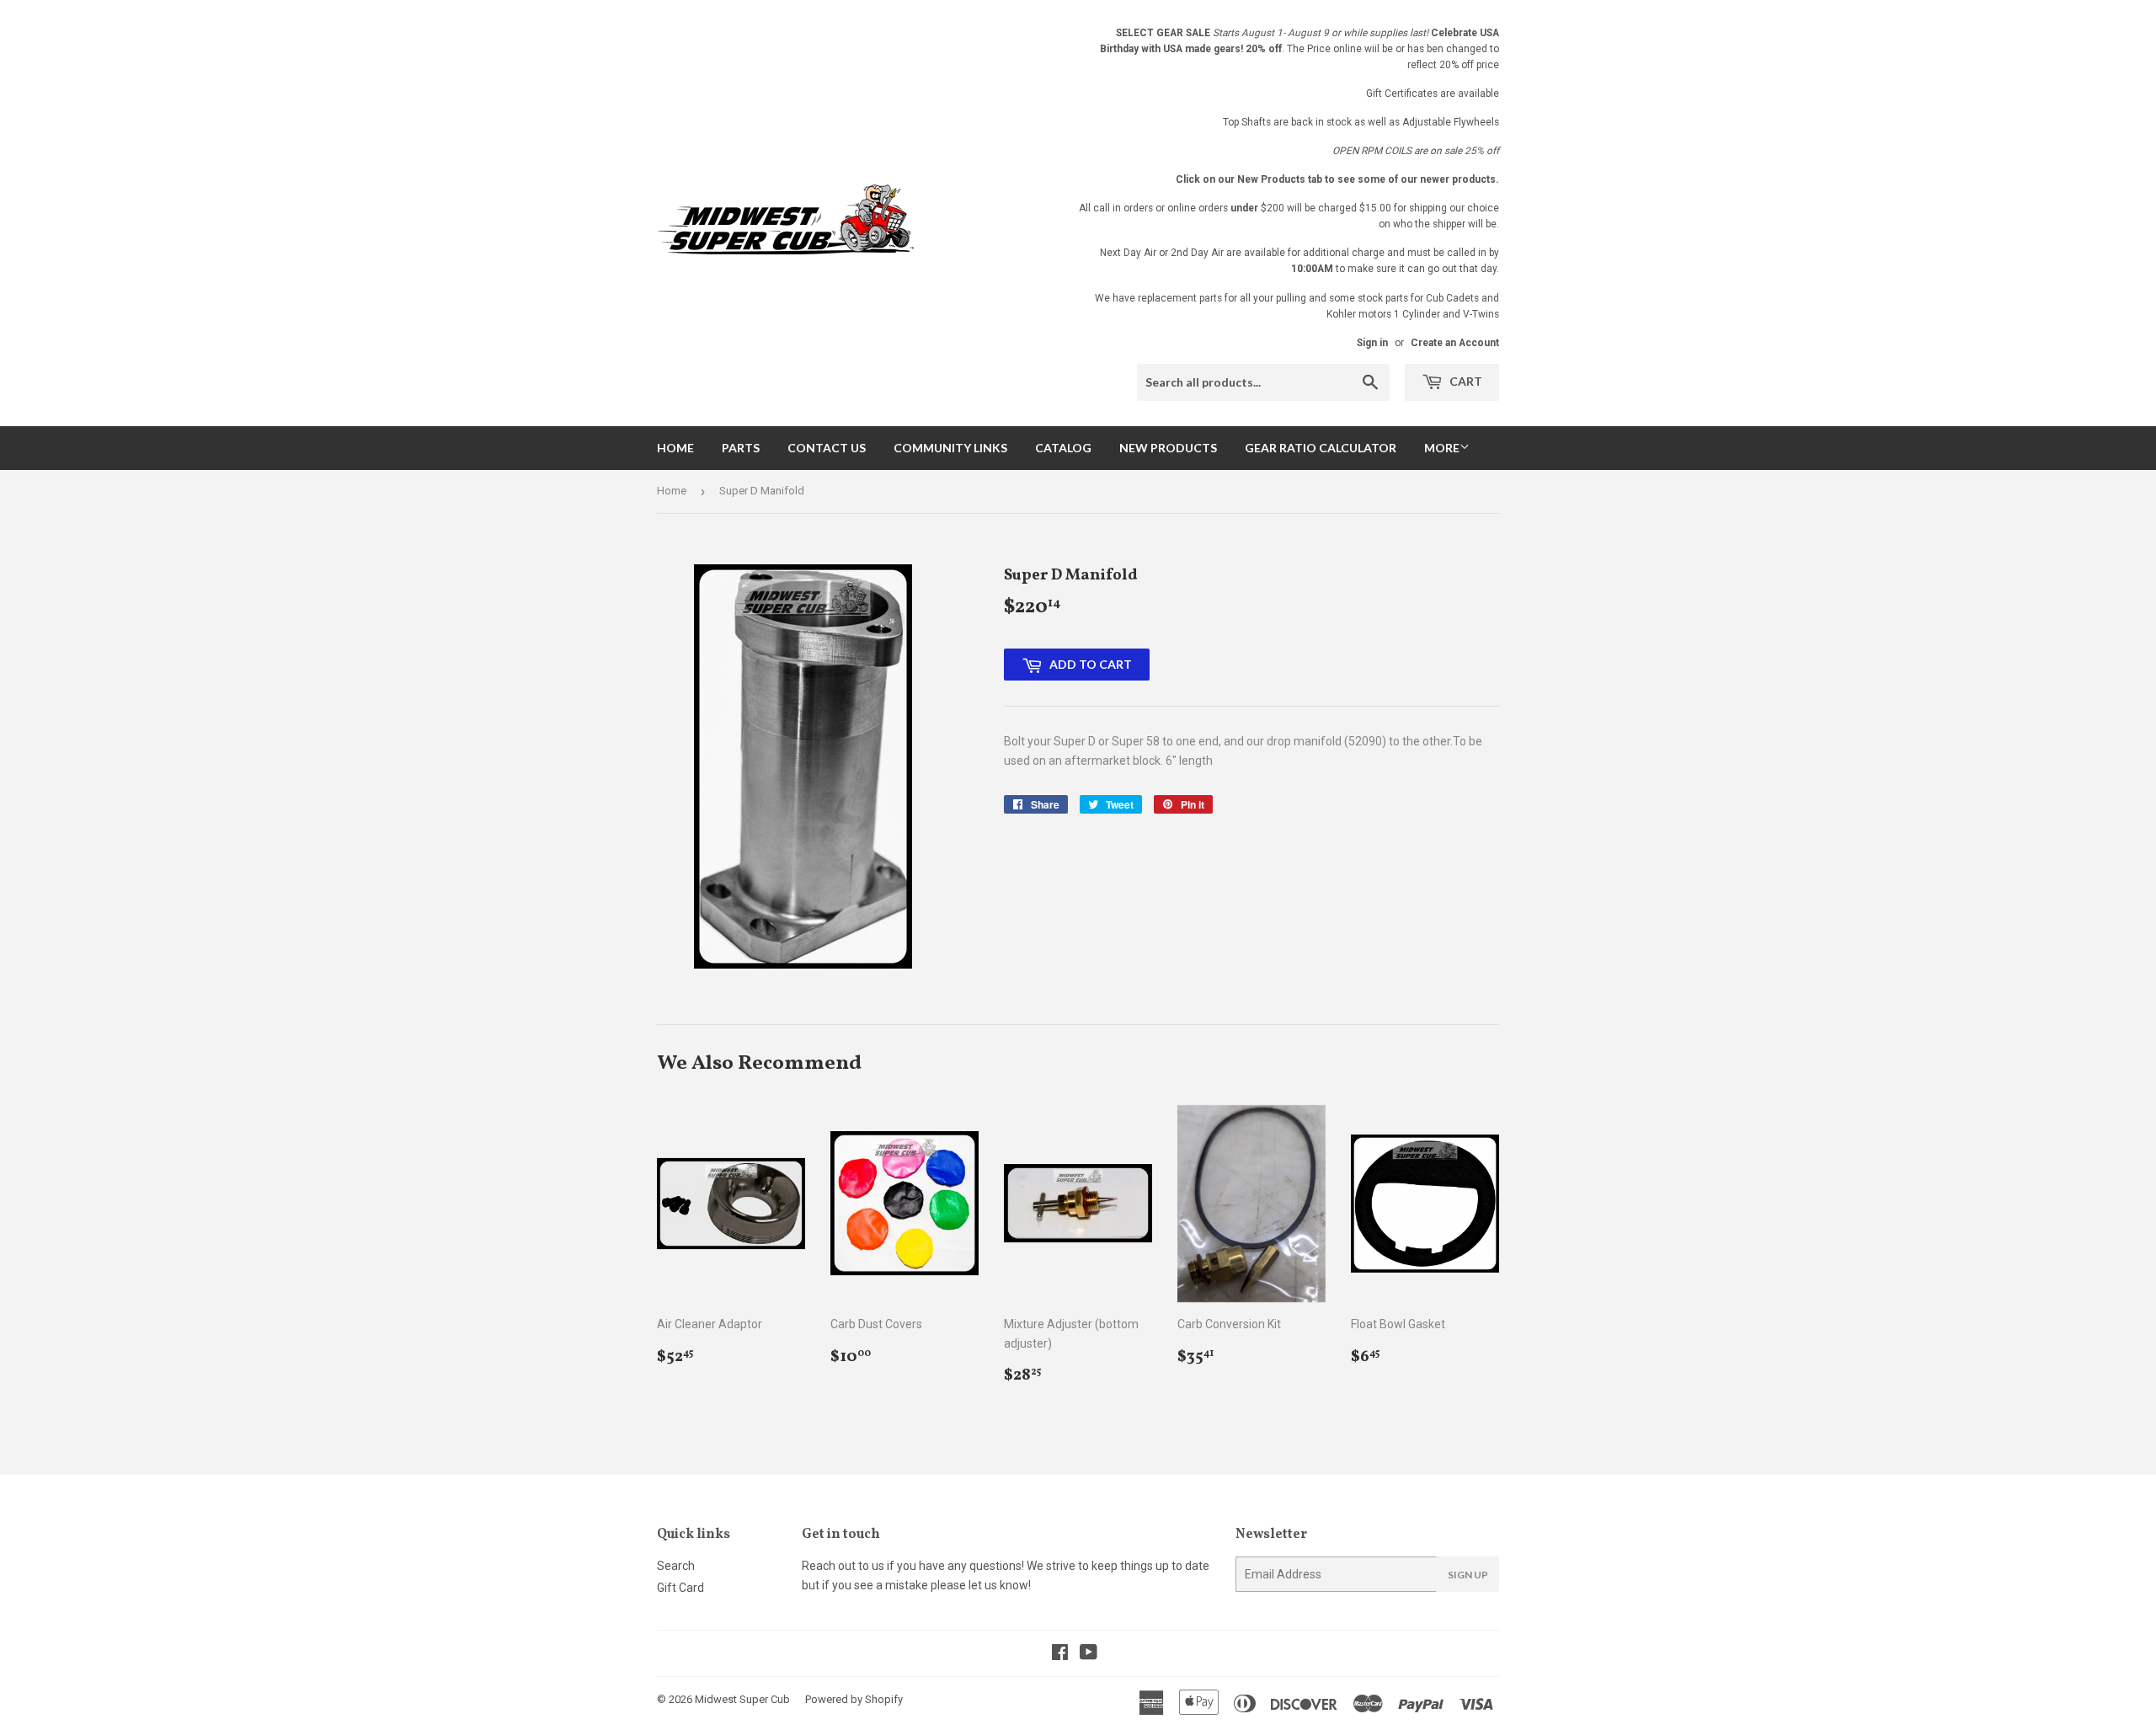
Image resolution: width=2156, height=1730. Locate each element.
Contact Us (827, 448)
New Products (1168, 448)
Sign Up (1468, 1575)
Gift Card (680, 1588)
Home (675, 448)
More (1442, 448)
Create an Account (1455, 343)
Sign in (1372, 343)
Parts (741, 448)
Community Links (950, 448)
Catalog (1063, 448)
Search (676, 1566)
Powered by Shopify (854, 1699)
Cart (1465, 381)
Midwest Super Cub (742, 1699)
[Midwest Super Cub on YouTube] (1089, 1654)
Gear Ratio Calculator (1321, 448)
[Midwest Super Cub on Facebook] (1060, 1654)
